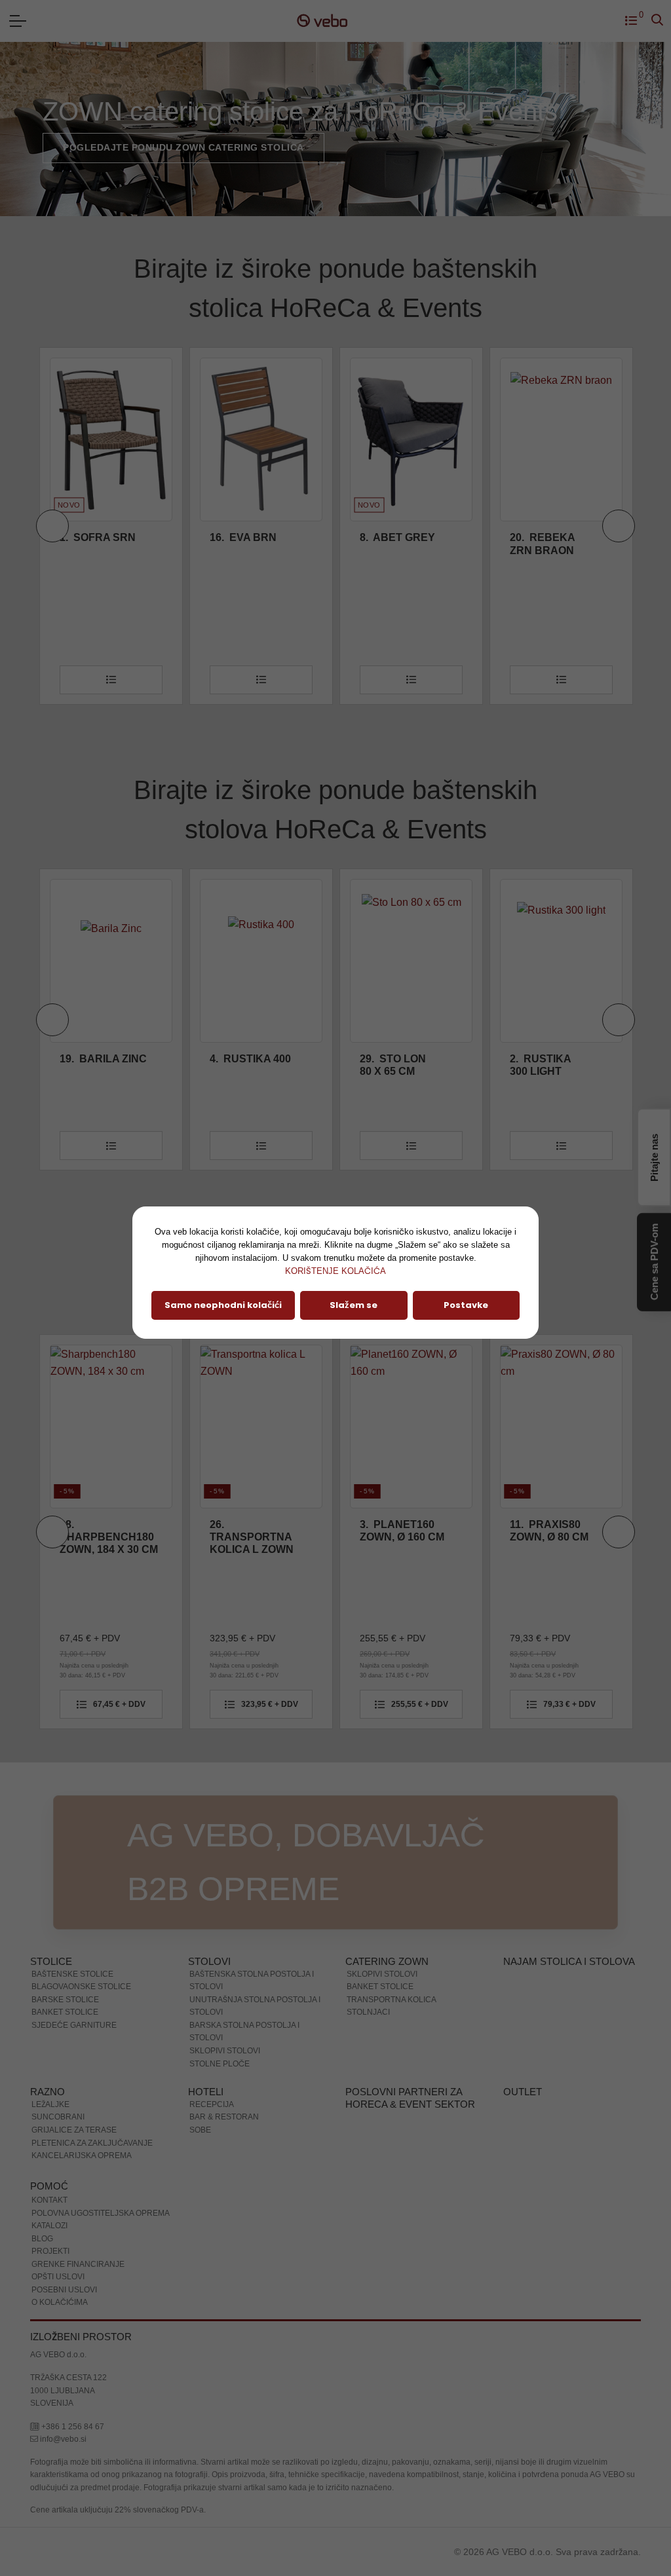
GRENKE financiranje (78, 2264)
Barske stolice (65, 2000)
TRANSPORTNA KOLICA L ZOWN (102, 1537)
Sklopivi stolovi (225, 2051)
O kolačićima (60, 2302)
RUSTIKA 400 (100, 1059)
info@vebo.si (62, 2439)
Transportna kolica (392, 2000)
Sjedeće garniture (74, 2025)
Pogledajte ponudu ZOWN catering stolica (183, 147)
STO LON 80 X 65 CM (243, 1065)
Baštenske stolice (72, 1974)
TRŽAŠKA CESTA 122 (68, 2378)
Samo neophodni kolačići (223, 1305)
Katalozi (49, 2226)
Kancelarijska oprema (82, 2156)
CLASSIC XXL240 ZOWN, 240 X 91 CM (548, 1537)
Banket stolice (65, 2012)
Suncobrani (58, 2117)
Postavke (466, 1305)
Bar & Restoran (224, 2117)
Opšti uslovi (58, 2277)
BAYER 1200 (551, 1059)
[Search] (657, 21)
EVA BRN (93, 537)
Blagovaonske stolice (81, 1987)
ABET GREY (247, 537)
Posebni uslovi (64, 2290)
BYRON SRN (549, 537)
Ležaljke (50, 2104)
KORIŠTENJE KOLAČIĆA (335, 1271)
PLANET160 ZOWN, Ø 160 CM (252, 1531)
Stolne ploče (220, 2064)
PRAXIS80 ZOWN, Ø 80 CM (399, 1531)
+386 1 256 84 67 (72, 2427)
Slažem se (354, 1305)
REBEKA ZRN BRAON (393, 544)
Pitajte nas (654, 1158)
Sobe (200, 2130)
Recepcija (212, 2104)
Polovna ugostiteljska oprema (101, 2213)
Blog (42, 2239)
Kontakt (49, 2200)
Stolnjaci (368, 2012)
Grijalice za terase (74, 2130)
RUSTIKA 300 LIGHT (391, 1065)
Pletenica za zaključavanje (92, 2143)
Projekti (50, 2251)
